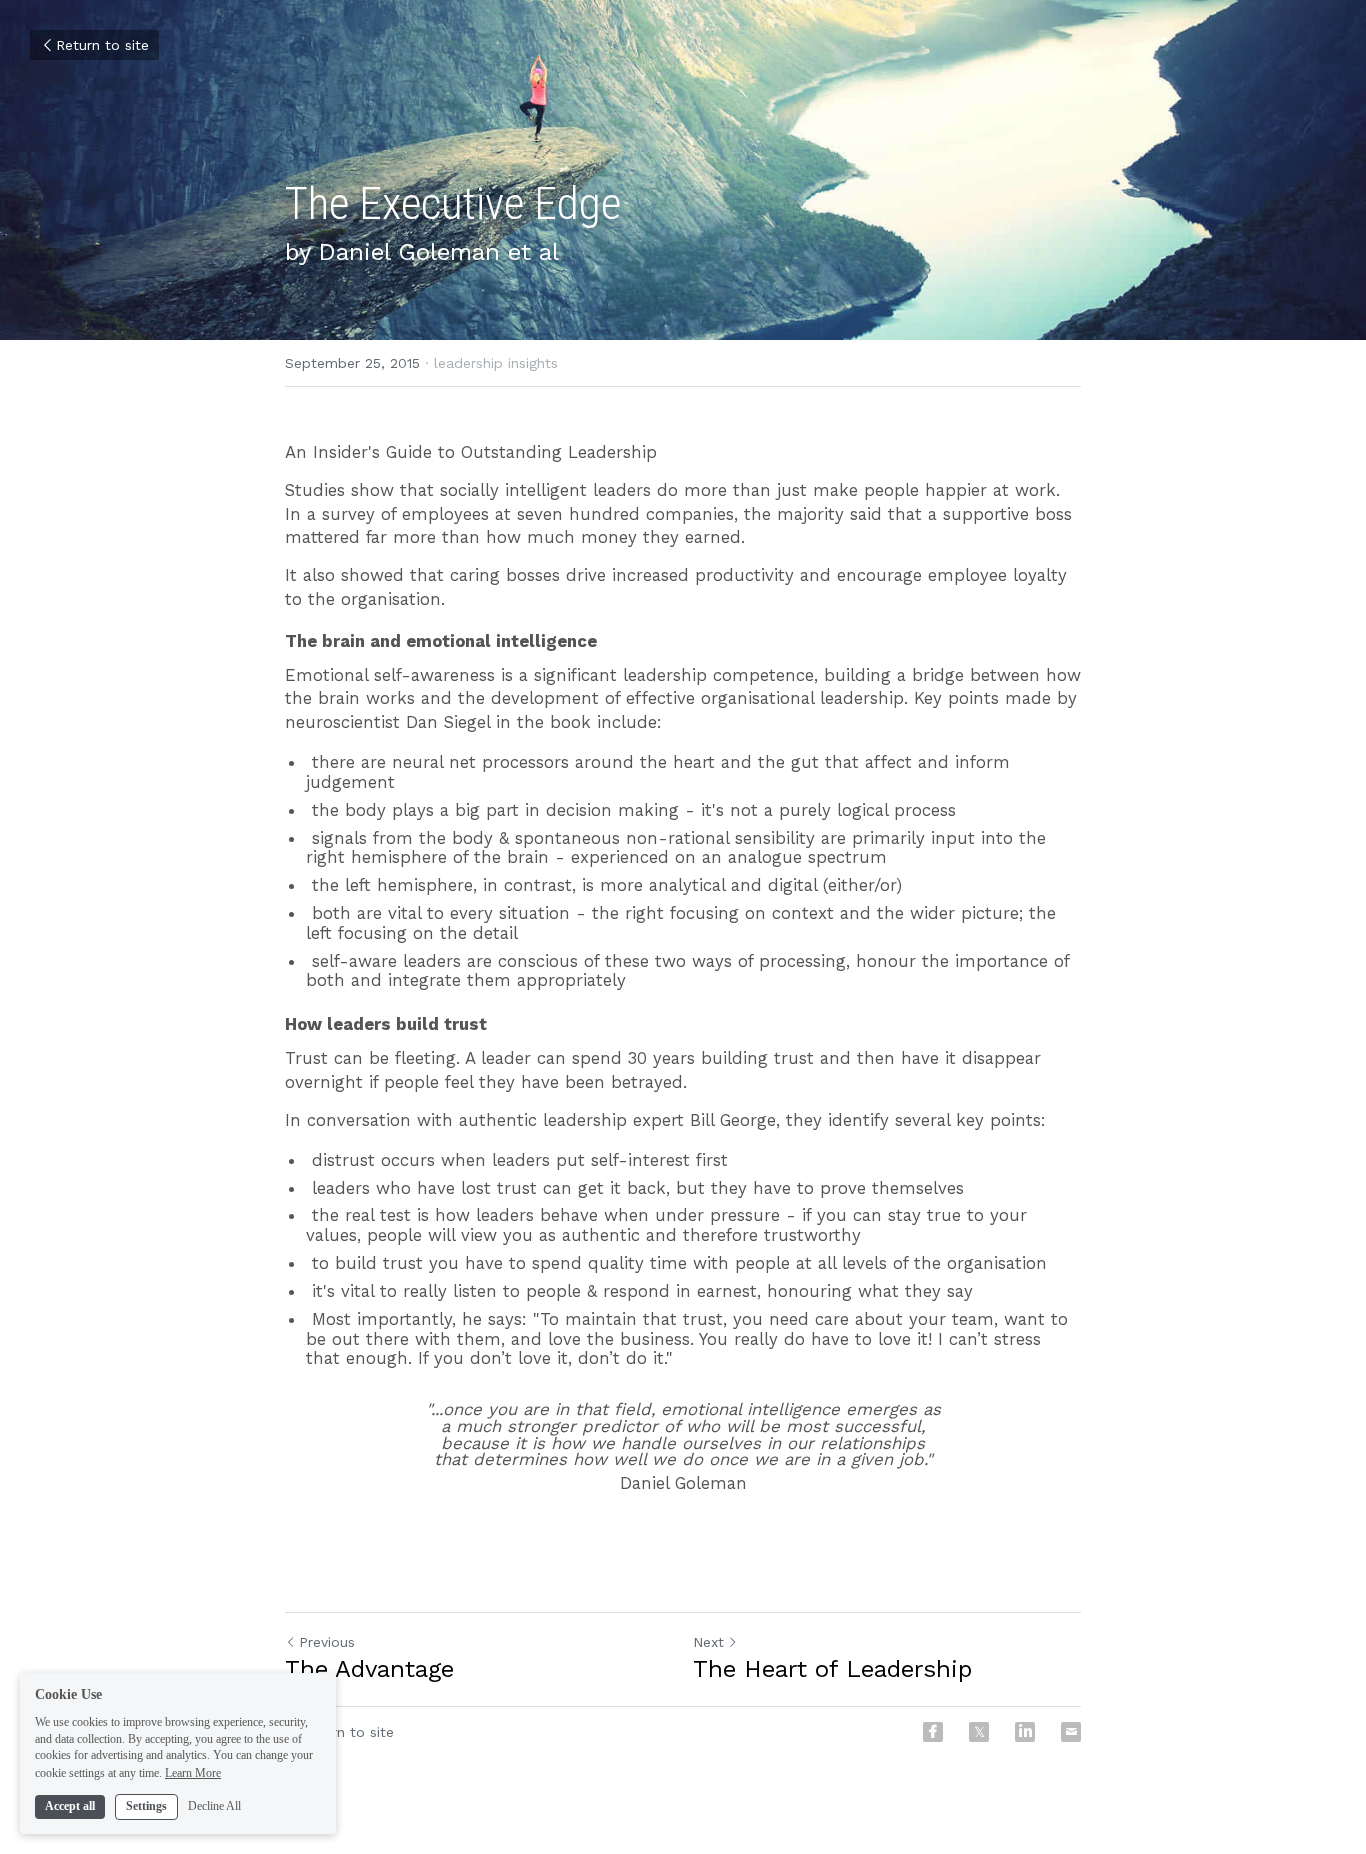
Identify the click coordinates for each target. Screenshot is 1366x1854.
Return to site (102, 45)
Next (708, 1642)
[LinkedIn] (1025, 1732)
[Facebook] (933, 1732)
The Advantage (369, 1669)
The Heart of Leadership (832, 1669)
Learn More (193, 1772)
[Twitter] (979, 1732)
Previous (327, 1642)
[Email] (1071, 1732)
